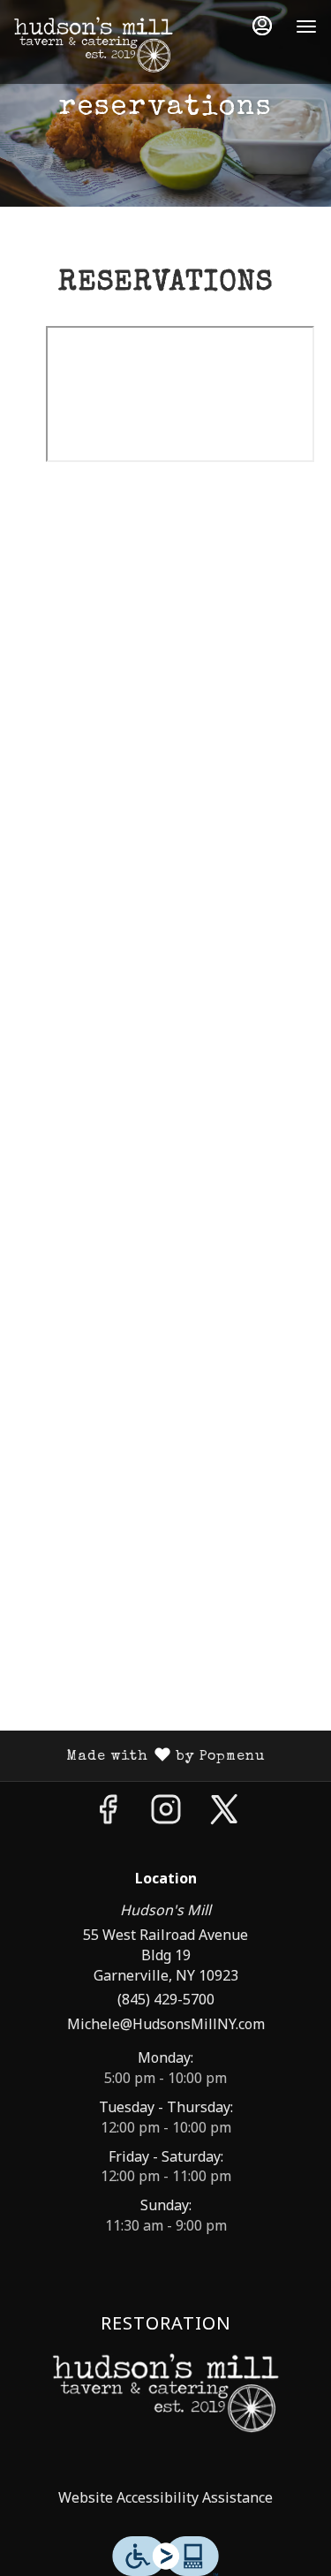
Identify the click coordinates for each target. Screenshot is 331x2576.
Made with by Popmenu (139, 1756)
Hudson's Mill (165, 2393)
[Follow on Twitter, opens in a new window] (224, 1813)
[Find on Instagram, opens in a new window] (166, 1813)
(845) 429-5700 (166, 1999)
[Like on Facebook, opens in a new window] (108, 1813)
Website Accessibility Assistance (165, 2497)
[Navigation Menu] (306, 27)
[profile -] (262, 26)
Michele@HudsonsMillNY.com (166, 2024)
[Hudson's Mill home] (94, 44)
